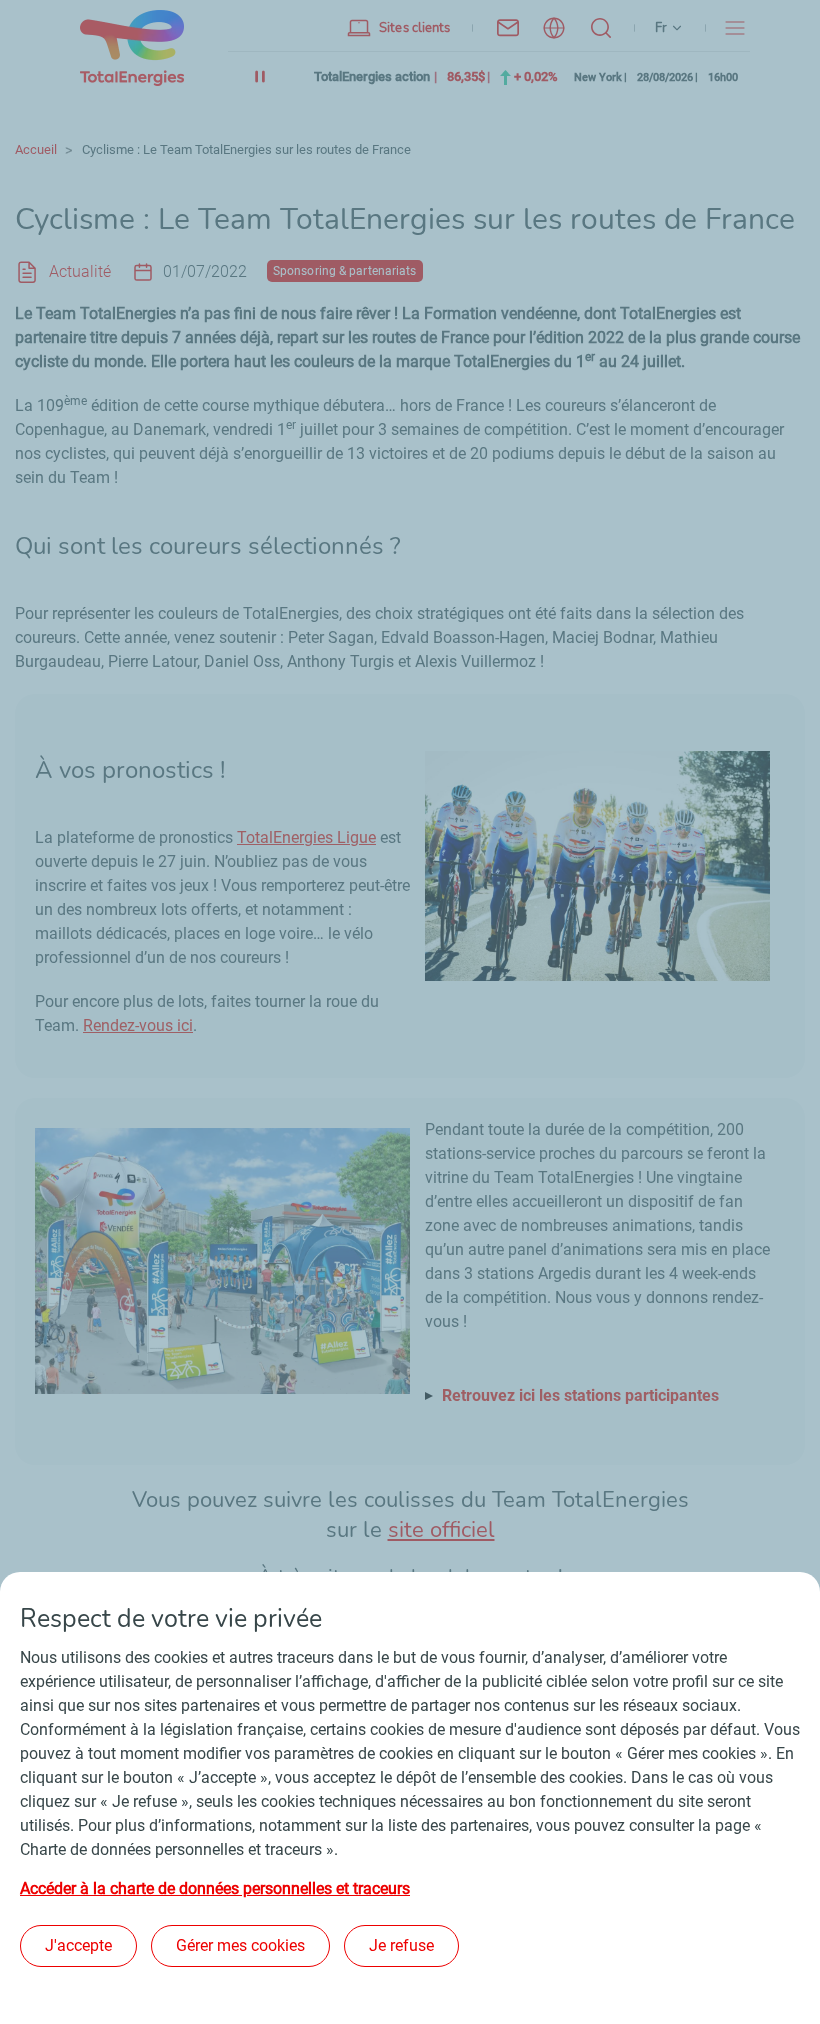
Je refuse (401, 1945)
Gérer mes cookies (240, 1945)
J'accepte (78, 1945)
